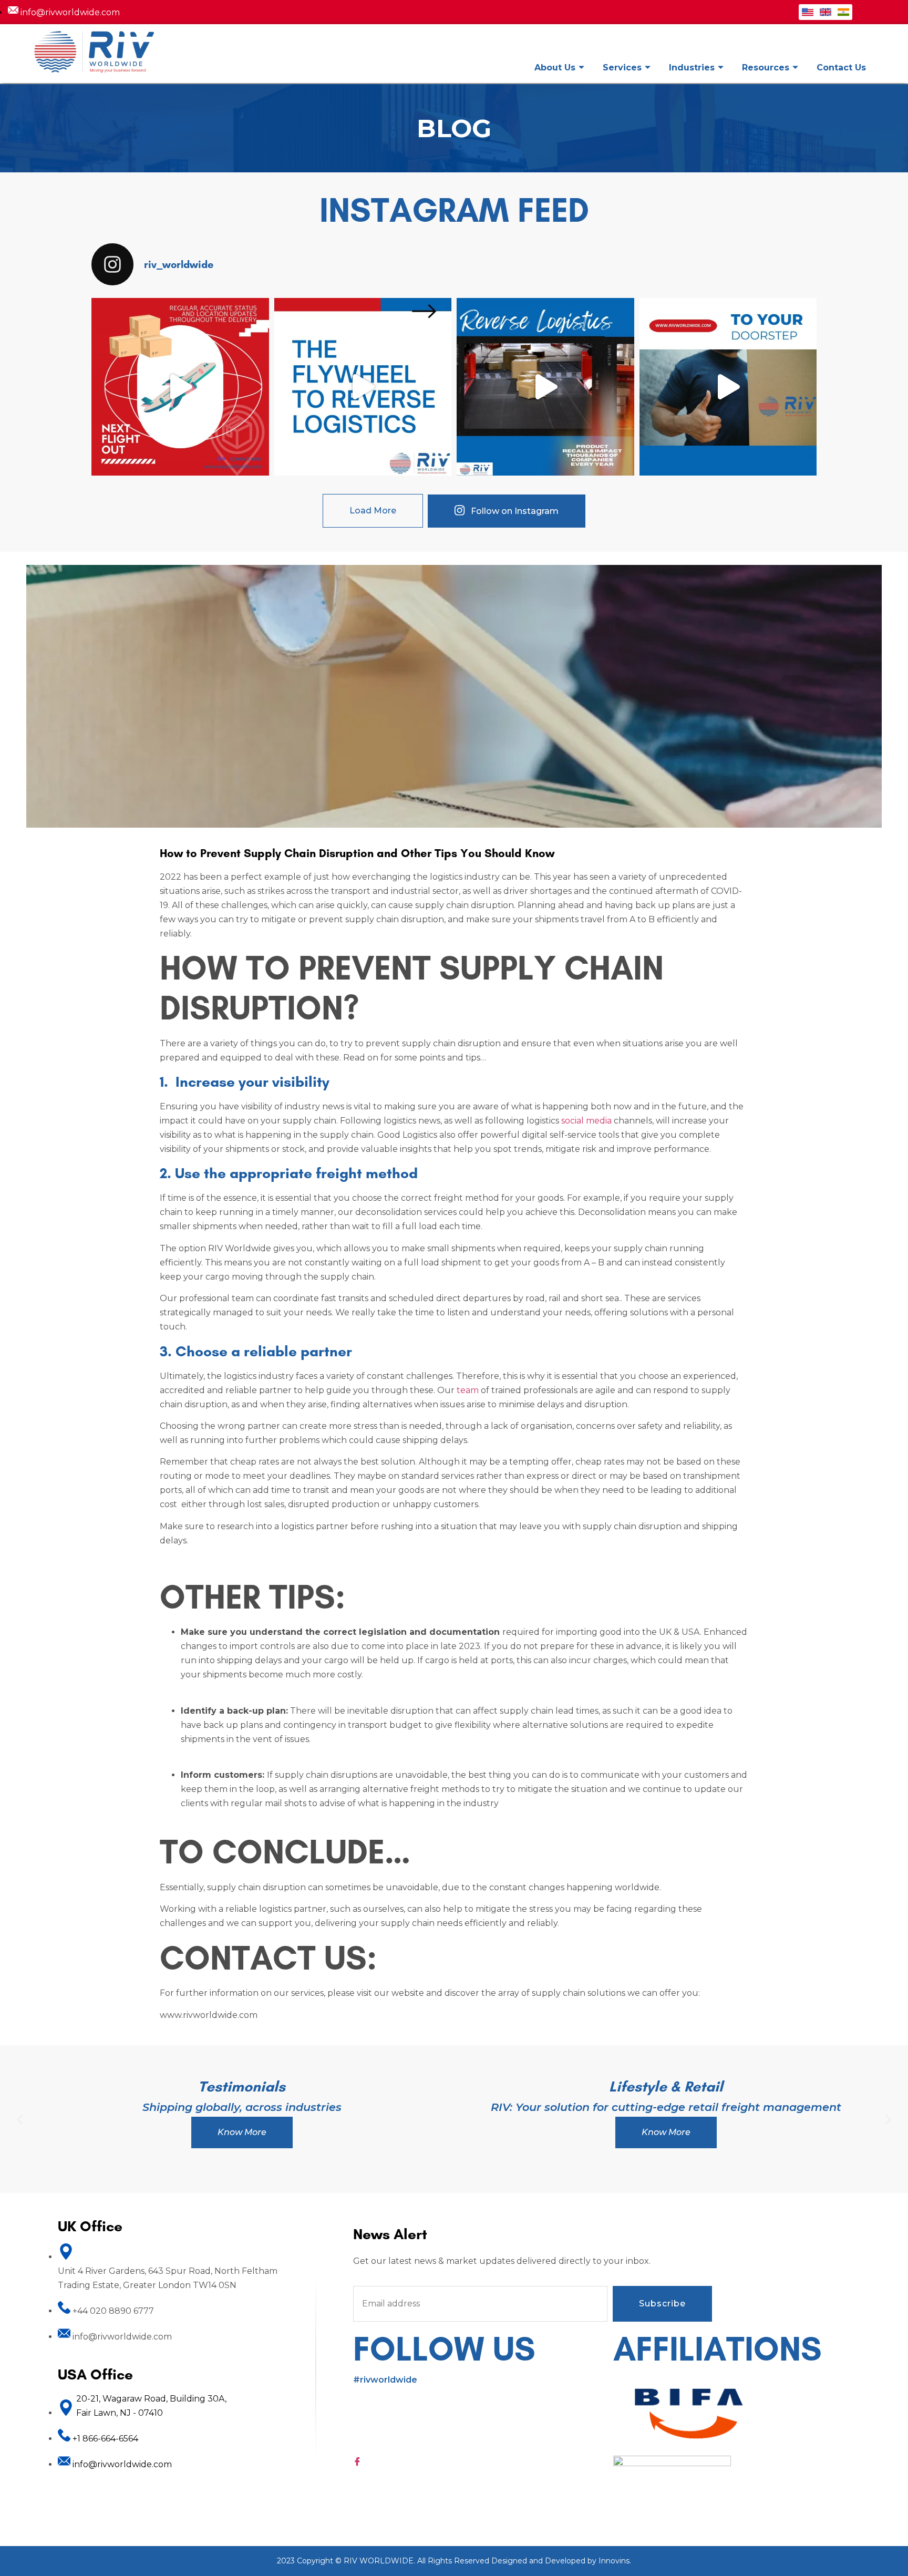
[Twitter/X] (483, 2431)
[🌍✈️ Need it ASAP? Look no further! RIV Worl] (180, 387)
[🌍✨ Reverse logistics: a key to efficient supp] (545, 387)
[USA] (808, 12)
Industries (692, 68)
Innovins (614, 2561)
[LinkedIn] (483, 2402)
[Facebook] (483, 2461)
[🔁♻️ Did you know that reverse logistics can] (363, 387)
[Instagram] (483, 2416)
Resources (766, 68)
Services (622, 68)
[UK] (826, 12)
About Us (555, 68)
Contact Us (841, 68)
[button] (20, 2119)
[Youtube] (483, 2446)
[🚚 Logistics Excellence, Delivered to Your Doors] (728, 387)
